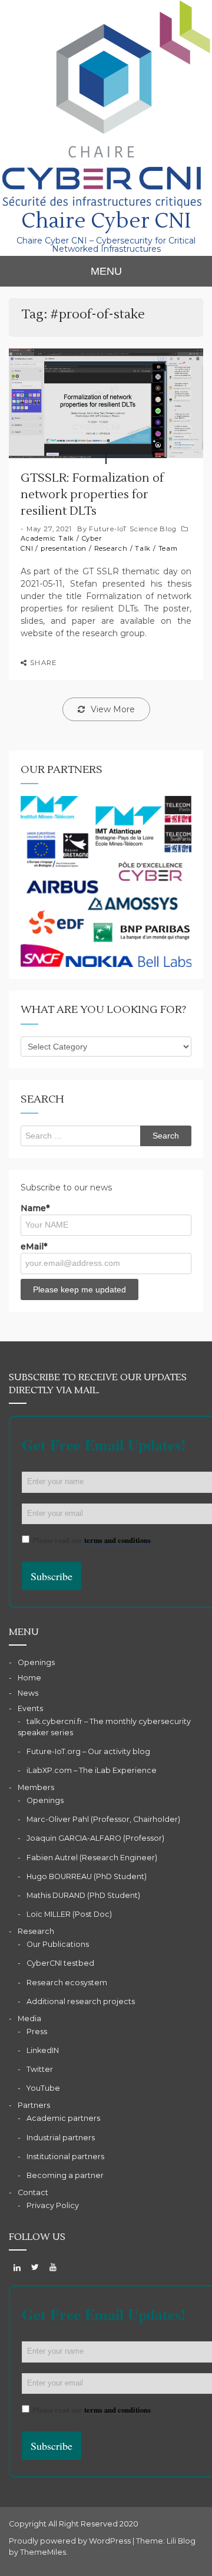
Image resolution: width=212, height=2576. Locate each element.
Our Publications (58, 1944)
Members (36, 1787)
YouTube (43, 2088)
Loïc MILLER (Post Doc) (69, 1914)
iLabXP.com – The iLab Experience (92, 1770)
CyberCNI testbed (60, 1963)
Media (29, 2019)
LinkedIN (43, 2050)
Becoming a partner (65, 2175)
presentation (64, 548)
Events (30, 1708)
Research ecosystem (67, 1983)
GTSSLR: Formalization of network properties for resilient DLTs (92, 495)
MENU (106, 271)
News (28, 1693)
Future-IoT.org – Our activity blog (88, 1751)
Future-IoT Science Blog (132, 529)
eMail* (34, 1246)
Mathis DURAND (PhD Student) (83, 1895)
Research (111, 548)
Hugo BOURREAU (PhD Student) (87, 1876)
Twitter (40, 2069)
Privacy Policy (53, 2205)
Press (37, 2031)
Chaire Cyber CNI (106, 221)
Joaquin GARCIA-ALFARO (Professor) (95, 1838)
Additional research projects (81, 2001)
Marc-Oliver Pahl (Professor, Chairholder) (103, 1819)
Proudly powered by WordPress (71, 2541)
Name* (35, 1208)
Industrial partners (61, 2138)
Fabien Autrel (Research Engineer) (92, 1858)
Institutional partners (65, 2156)
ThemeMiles (43, 2552)
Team (168, 548)
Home (29, 1678)
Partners (34, 2105)
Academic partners (63, 2118)
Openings (36, 1662)
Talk (143, 548)
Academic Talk (47, 538)
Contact (33, 2192)
